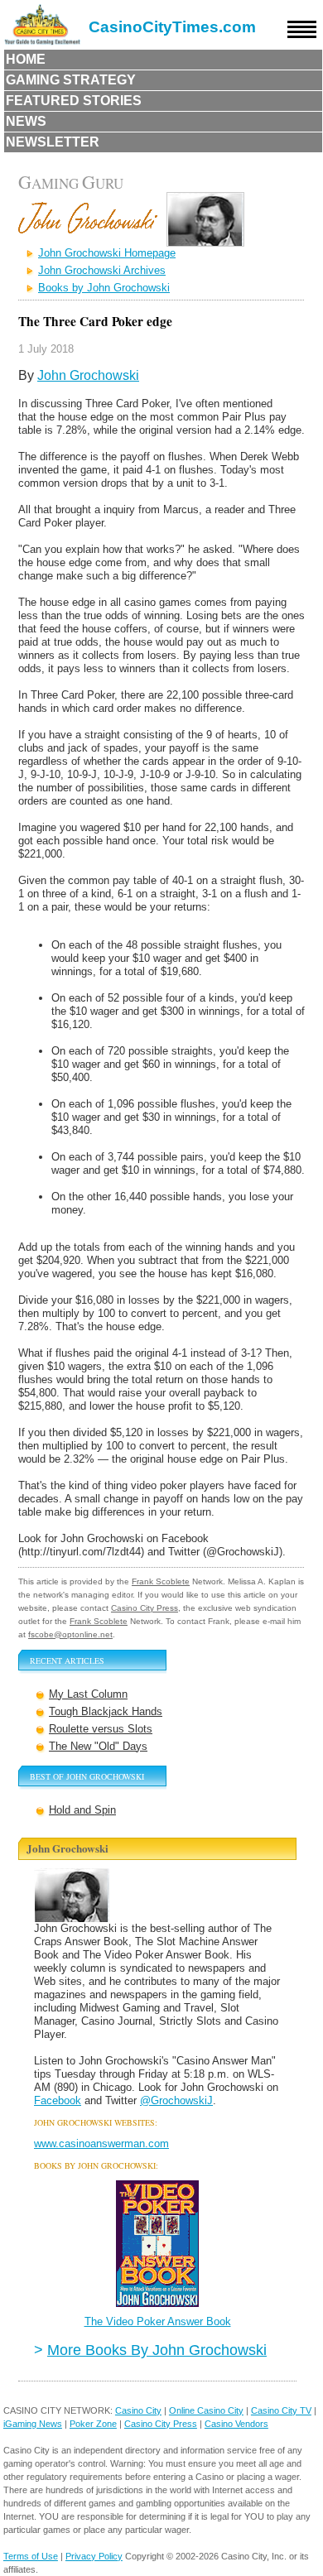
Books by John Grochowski (104, 288)
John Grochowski (88, 375)
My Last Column (88, 1694)
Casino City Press (145, 1608)
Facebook (58, 2100)
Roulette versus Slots (101, 1729)
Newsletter (53, 142)
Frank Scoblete (161, 1581)
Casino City (138, 2410)
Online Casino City (206, 2410)
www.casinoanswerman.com (101, 2143)
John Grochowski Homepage (107, 253)
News (26, 121)
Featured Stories (74, 101)
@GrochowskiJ (176, 2100)
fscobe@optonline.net (70, 1634)
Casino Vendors (236, 2424)
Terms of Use (31, 2556)
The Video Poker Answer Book (158, 2321)
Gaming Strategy (71, 80)
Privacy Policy (94, 2556)
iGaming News (33, 2424)
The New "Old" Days (98, 1746)
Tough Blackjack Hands (106, 1711)
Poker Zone (93, 2424)
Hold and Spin (82, 1810)
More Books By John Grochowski (157, 2350)
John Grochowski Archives (102, 270)
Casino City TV (281, 2410)
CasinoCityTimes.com (172, 27)
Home (26, 59)
